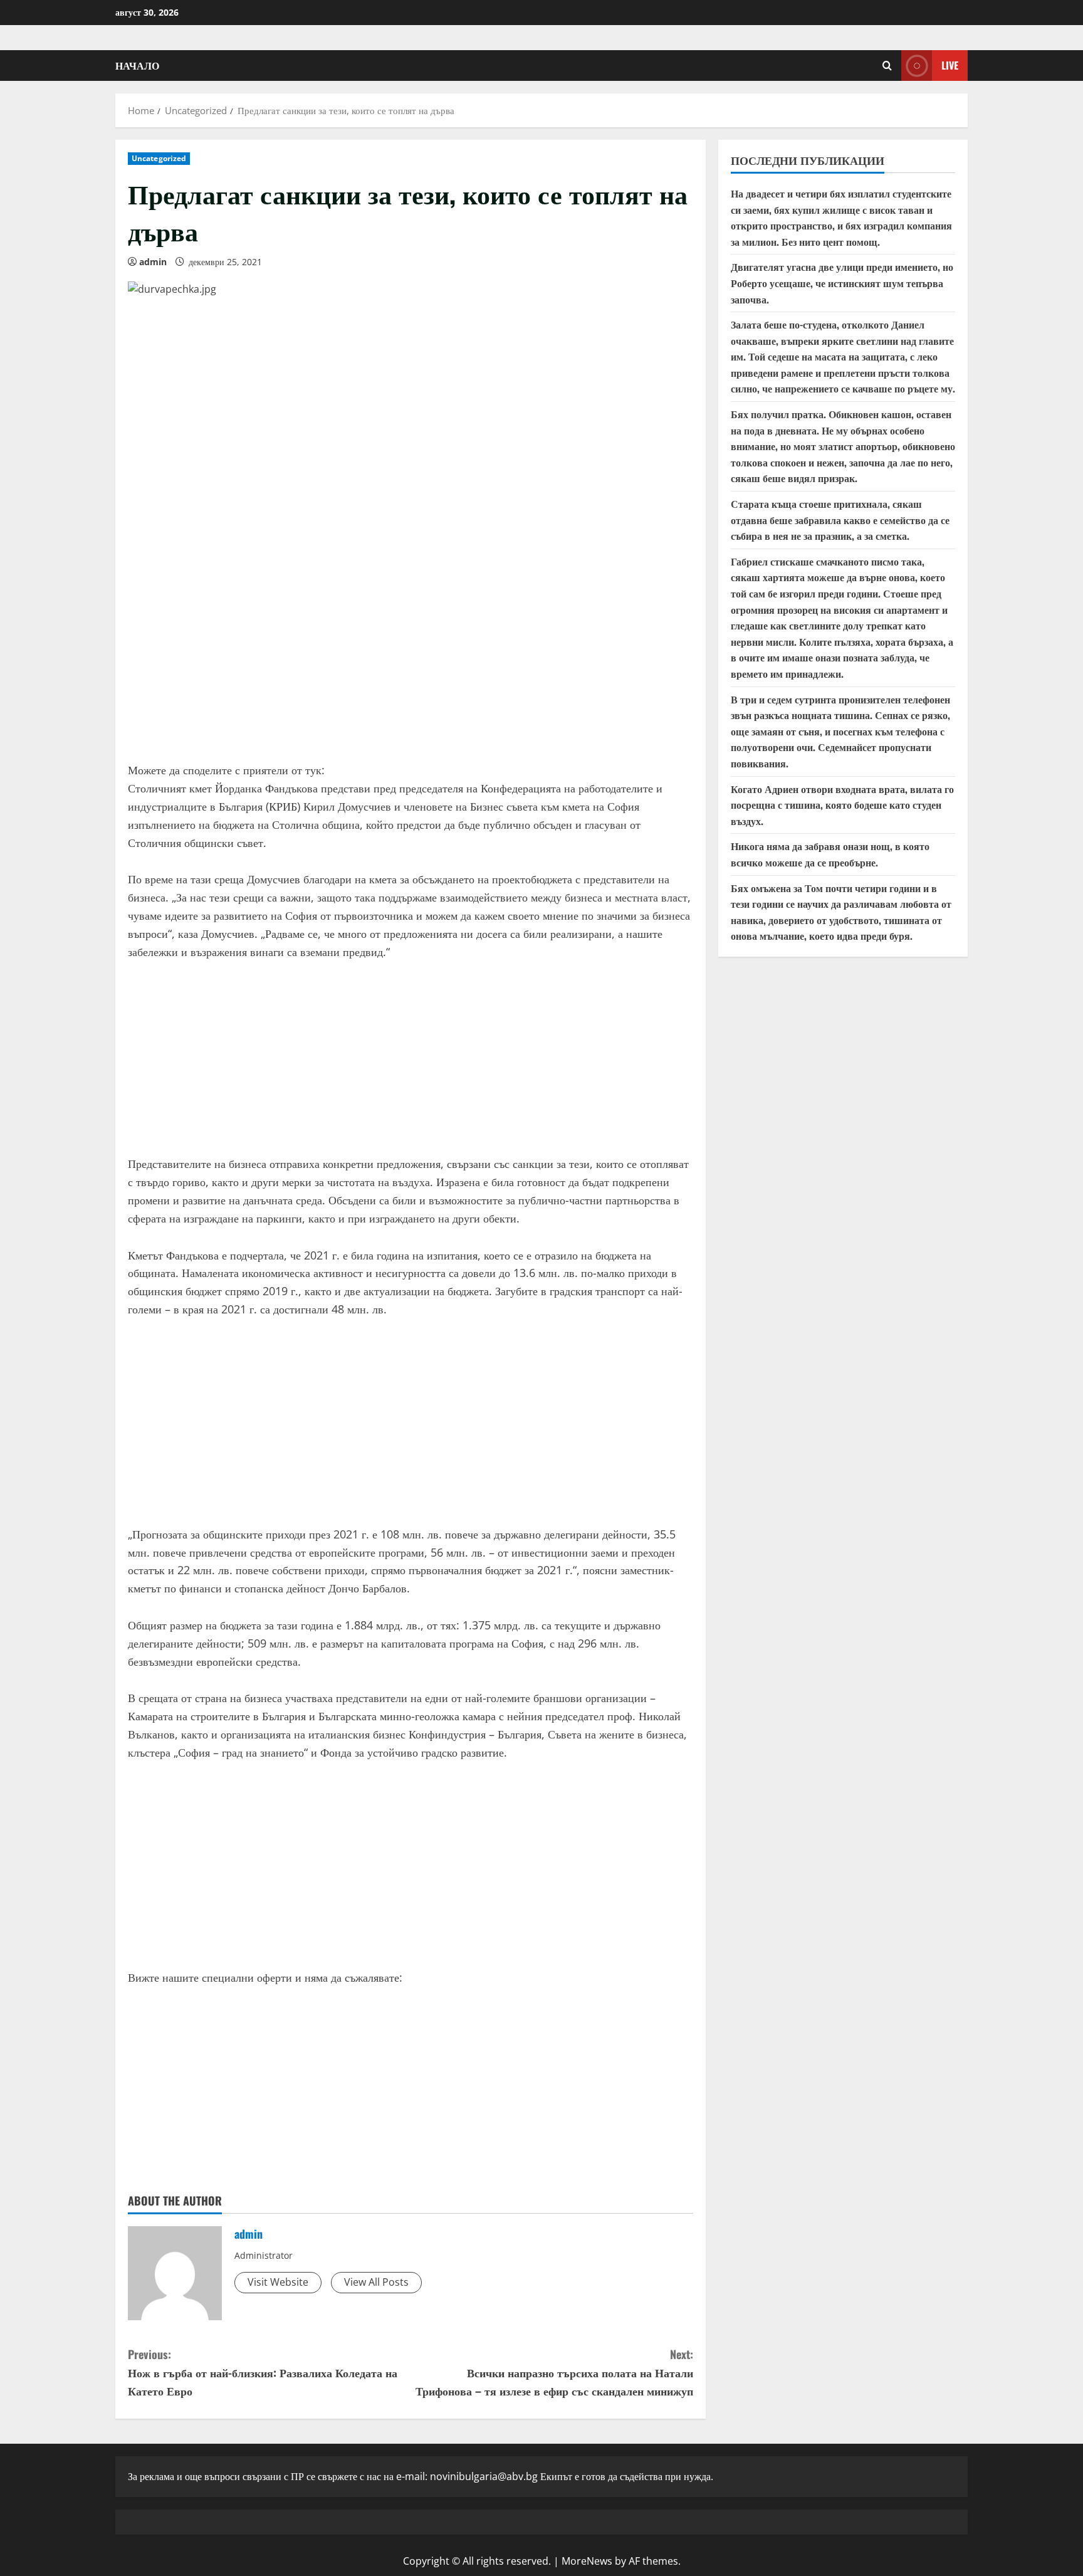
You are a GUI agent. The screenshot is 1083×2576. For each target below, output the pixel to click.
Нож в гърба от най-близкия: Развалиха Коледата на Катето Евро (263, 2372)
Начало (137, 65)
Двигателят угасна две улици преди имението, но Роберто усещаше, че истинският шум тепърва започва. (842, 283)
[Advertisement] (411, 655)
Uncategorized (159, 158)
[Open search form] (887, 66)
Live (950, 65)
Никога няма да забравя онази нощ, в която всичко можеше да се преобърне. (830, 854)
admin (153, 262)
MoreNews (587, 2561)
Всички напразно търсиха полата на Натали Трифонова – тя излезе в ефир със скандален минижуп (554, 2372)
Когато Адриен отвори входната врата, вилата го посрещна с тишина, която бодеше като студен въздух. (842, 805)
